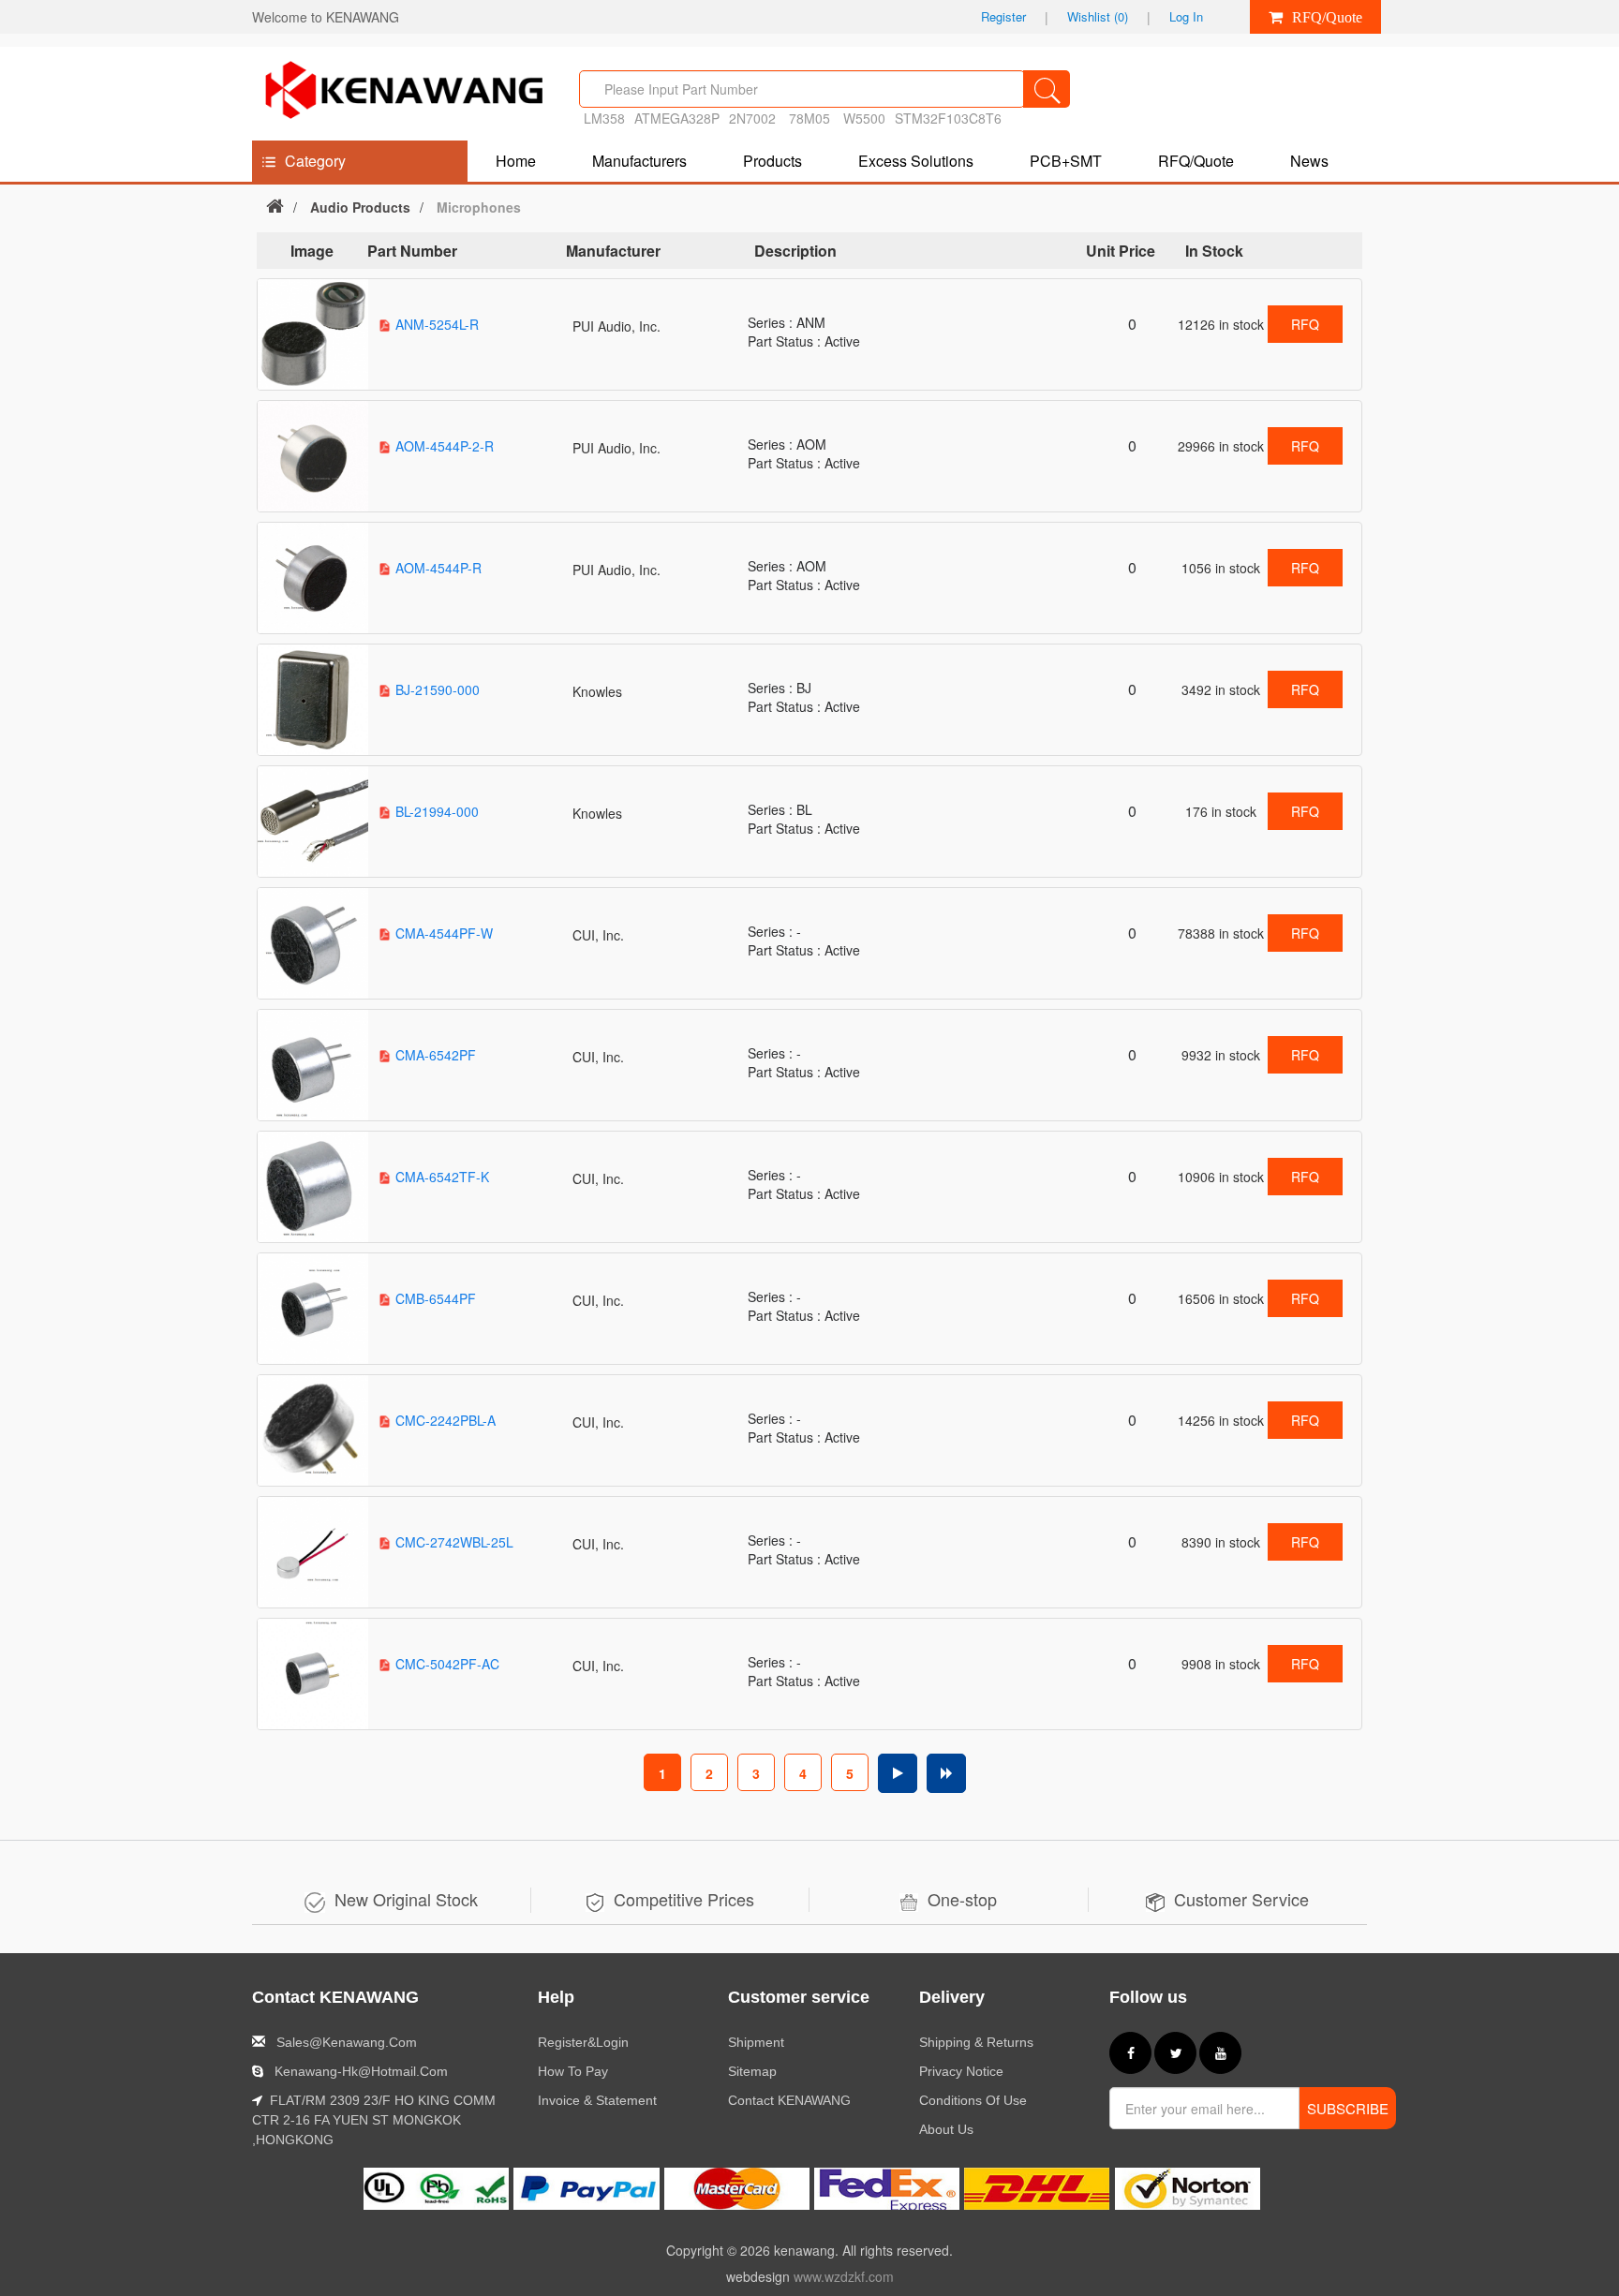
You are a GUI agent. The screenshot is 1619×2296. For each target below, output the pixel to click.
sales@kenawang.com (347, 2042)
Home (516, 161)
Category (315, 161)
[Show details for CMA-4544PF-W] (313, 943)
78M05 (811, 118)
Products (772, 161)
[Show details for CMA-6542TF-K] (313, 1187)
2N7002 (752, 118)
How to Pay (573, 2071)
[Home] (275, 205)
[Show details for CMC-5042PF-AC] (313, 1674)
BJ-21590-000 (438, 689)
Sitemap (752, 2071)
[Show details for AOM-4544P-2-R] (313, 456)
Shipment (756, 2042)
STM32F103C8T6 (948, 118)
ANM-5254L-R (437, 324)
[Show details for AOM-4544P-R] (313, 578)
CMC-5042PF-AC (447, 1664)
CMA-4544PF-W (444, 933)
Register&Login (583, 2042)
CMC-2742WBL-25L (454, 1542)
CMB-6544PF (436, 1298)
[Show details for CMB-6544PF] (313, 1309)
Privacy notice (961, 2071)
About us (946, 2129)
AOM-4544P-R (438, 568)
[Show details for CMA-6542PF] (313, 1065)
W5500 (864, 118)
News (1309, 161)
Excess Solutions (916, 161)
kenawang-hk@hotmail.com (361, 2071)
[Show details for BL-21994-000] (313, 822)
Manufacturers (639, 161)
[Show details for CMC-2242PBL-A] (313, 1430)
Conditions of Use (973, 2100)
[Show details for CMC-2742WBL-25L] (313, 1552)
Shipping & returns (976, 2042)
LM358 (604, 118)
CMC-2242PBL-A (446, 1420)
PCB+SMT (1066, 161)
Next (898, 1773)
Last (946, 1773)
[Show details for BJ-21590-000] (313, 700)
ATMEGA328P (677, 118)
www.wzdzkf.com (844, 2276)
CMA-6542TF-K (442, 1177)
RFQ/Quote (1196, 161)
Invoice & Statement (597, 2100)
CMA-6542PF (436, 1055)
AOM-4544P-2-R (445, 446)
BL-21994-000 (437, 811)
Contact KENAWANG (789, 2100)
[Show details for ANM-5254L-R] (313, 334)
